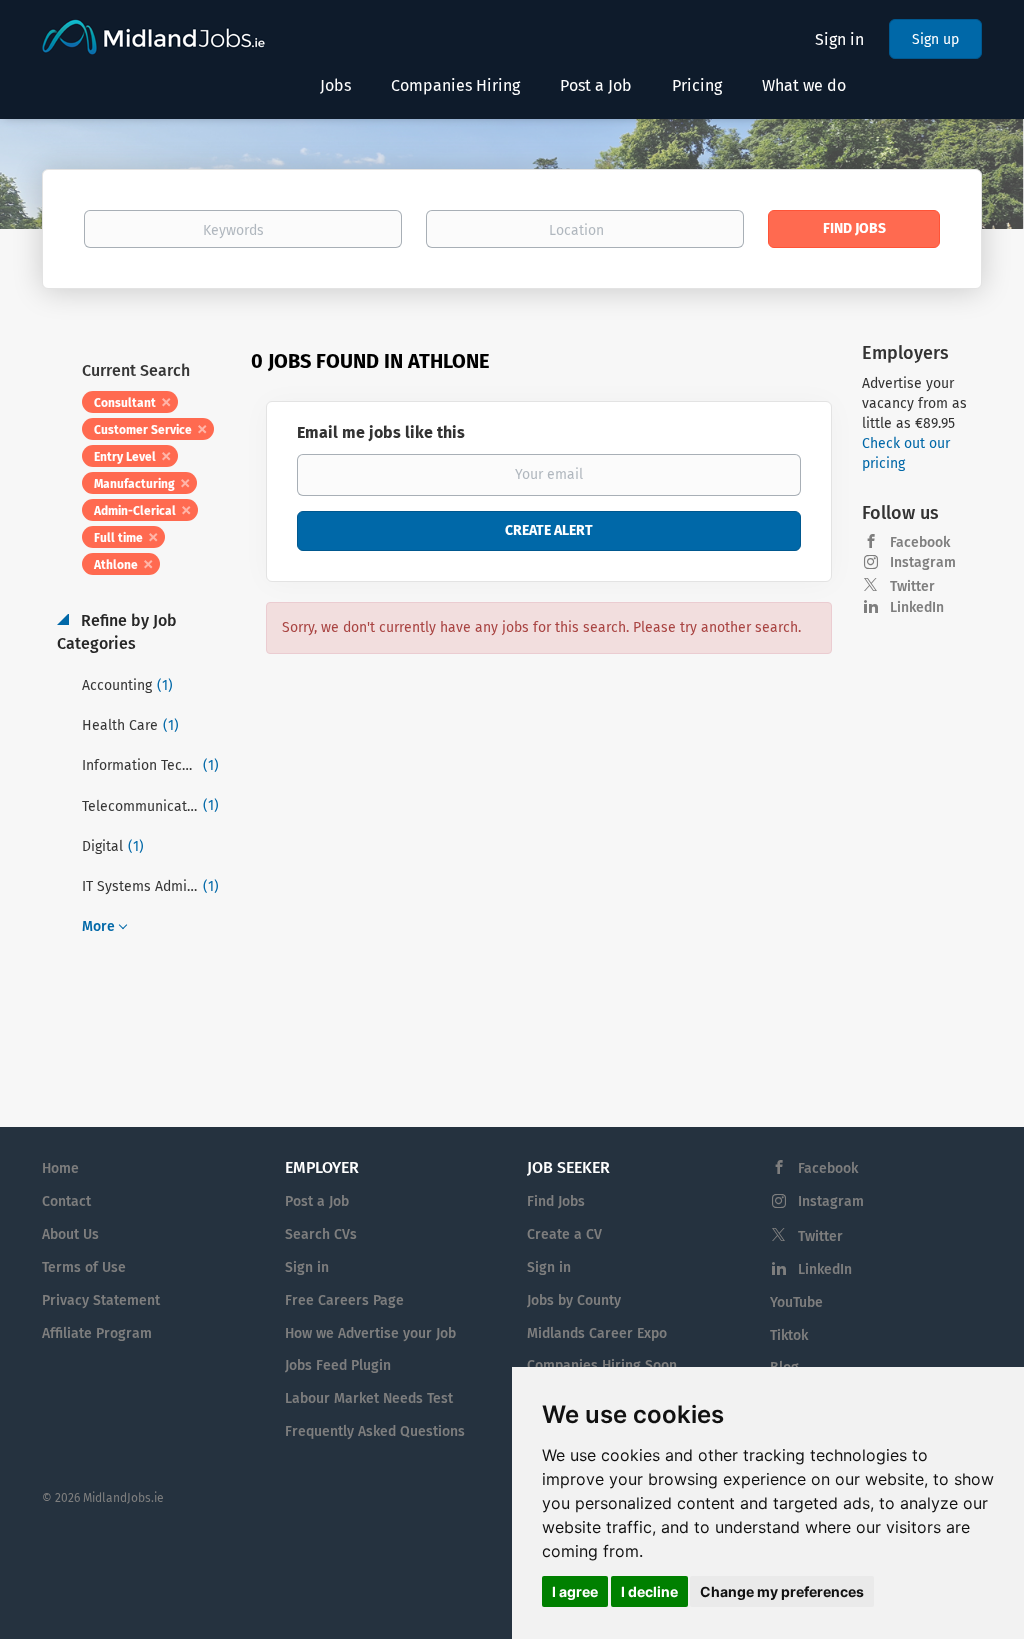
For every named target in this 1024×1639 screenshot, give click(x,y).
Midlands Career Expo (597, 1333)
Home (60, 1168)
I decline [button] (649, 1591)
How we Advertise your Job (370, 1333)
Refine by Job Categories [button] (117, 632)
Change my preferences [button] (782, 1591)
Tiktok (789, 1335)
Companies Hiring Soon (602, 1365)
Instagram (923, 562)
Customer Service (143, 430)
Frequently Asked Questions (375, 1431)
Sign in (839, 39)
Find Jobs (854, 228)
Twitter (912, 586)
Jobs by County (574, 1300)
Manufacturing (134, 484)
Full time (118, 538)
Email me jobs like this (381, 432)
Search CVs (321, 1234)
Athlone (116, 565)
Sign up (935, 39)
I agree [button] (575, 1591)
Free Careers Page (344, 1300)
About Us (70, 1234)
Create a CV (564, 1234)
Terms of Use (84, 1267)
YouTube (796, 1302)
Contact (66, 1201)
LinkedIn (917, 607)
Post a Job (317, 1201)
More (98, 926)
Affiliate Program (97, 1333)
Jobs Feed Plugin (338, 1365)
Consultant (125, 403)
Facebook (920, 542)
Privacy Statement (101, 1300)
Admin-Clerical (135, 511)
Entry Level (125, 457)
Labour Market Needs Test (369, 1398)
